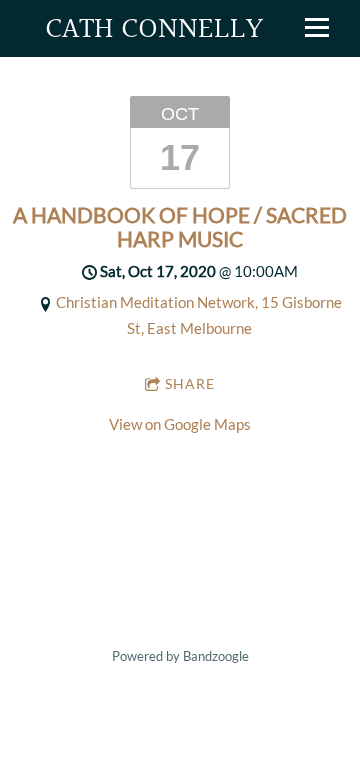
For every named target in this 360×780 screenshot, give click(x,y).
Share (190, 383)
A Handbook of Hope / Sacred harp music (180, 227)
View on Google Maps (180, 424)
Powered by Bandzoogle (180, 656)
